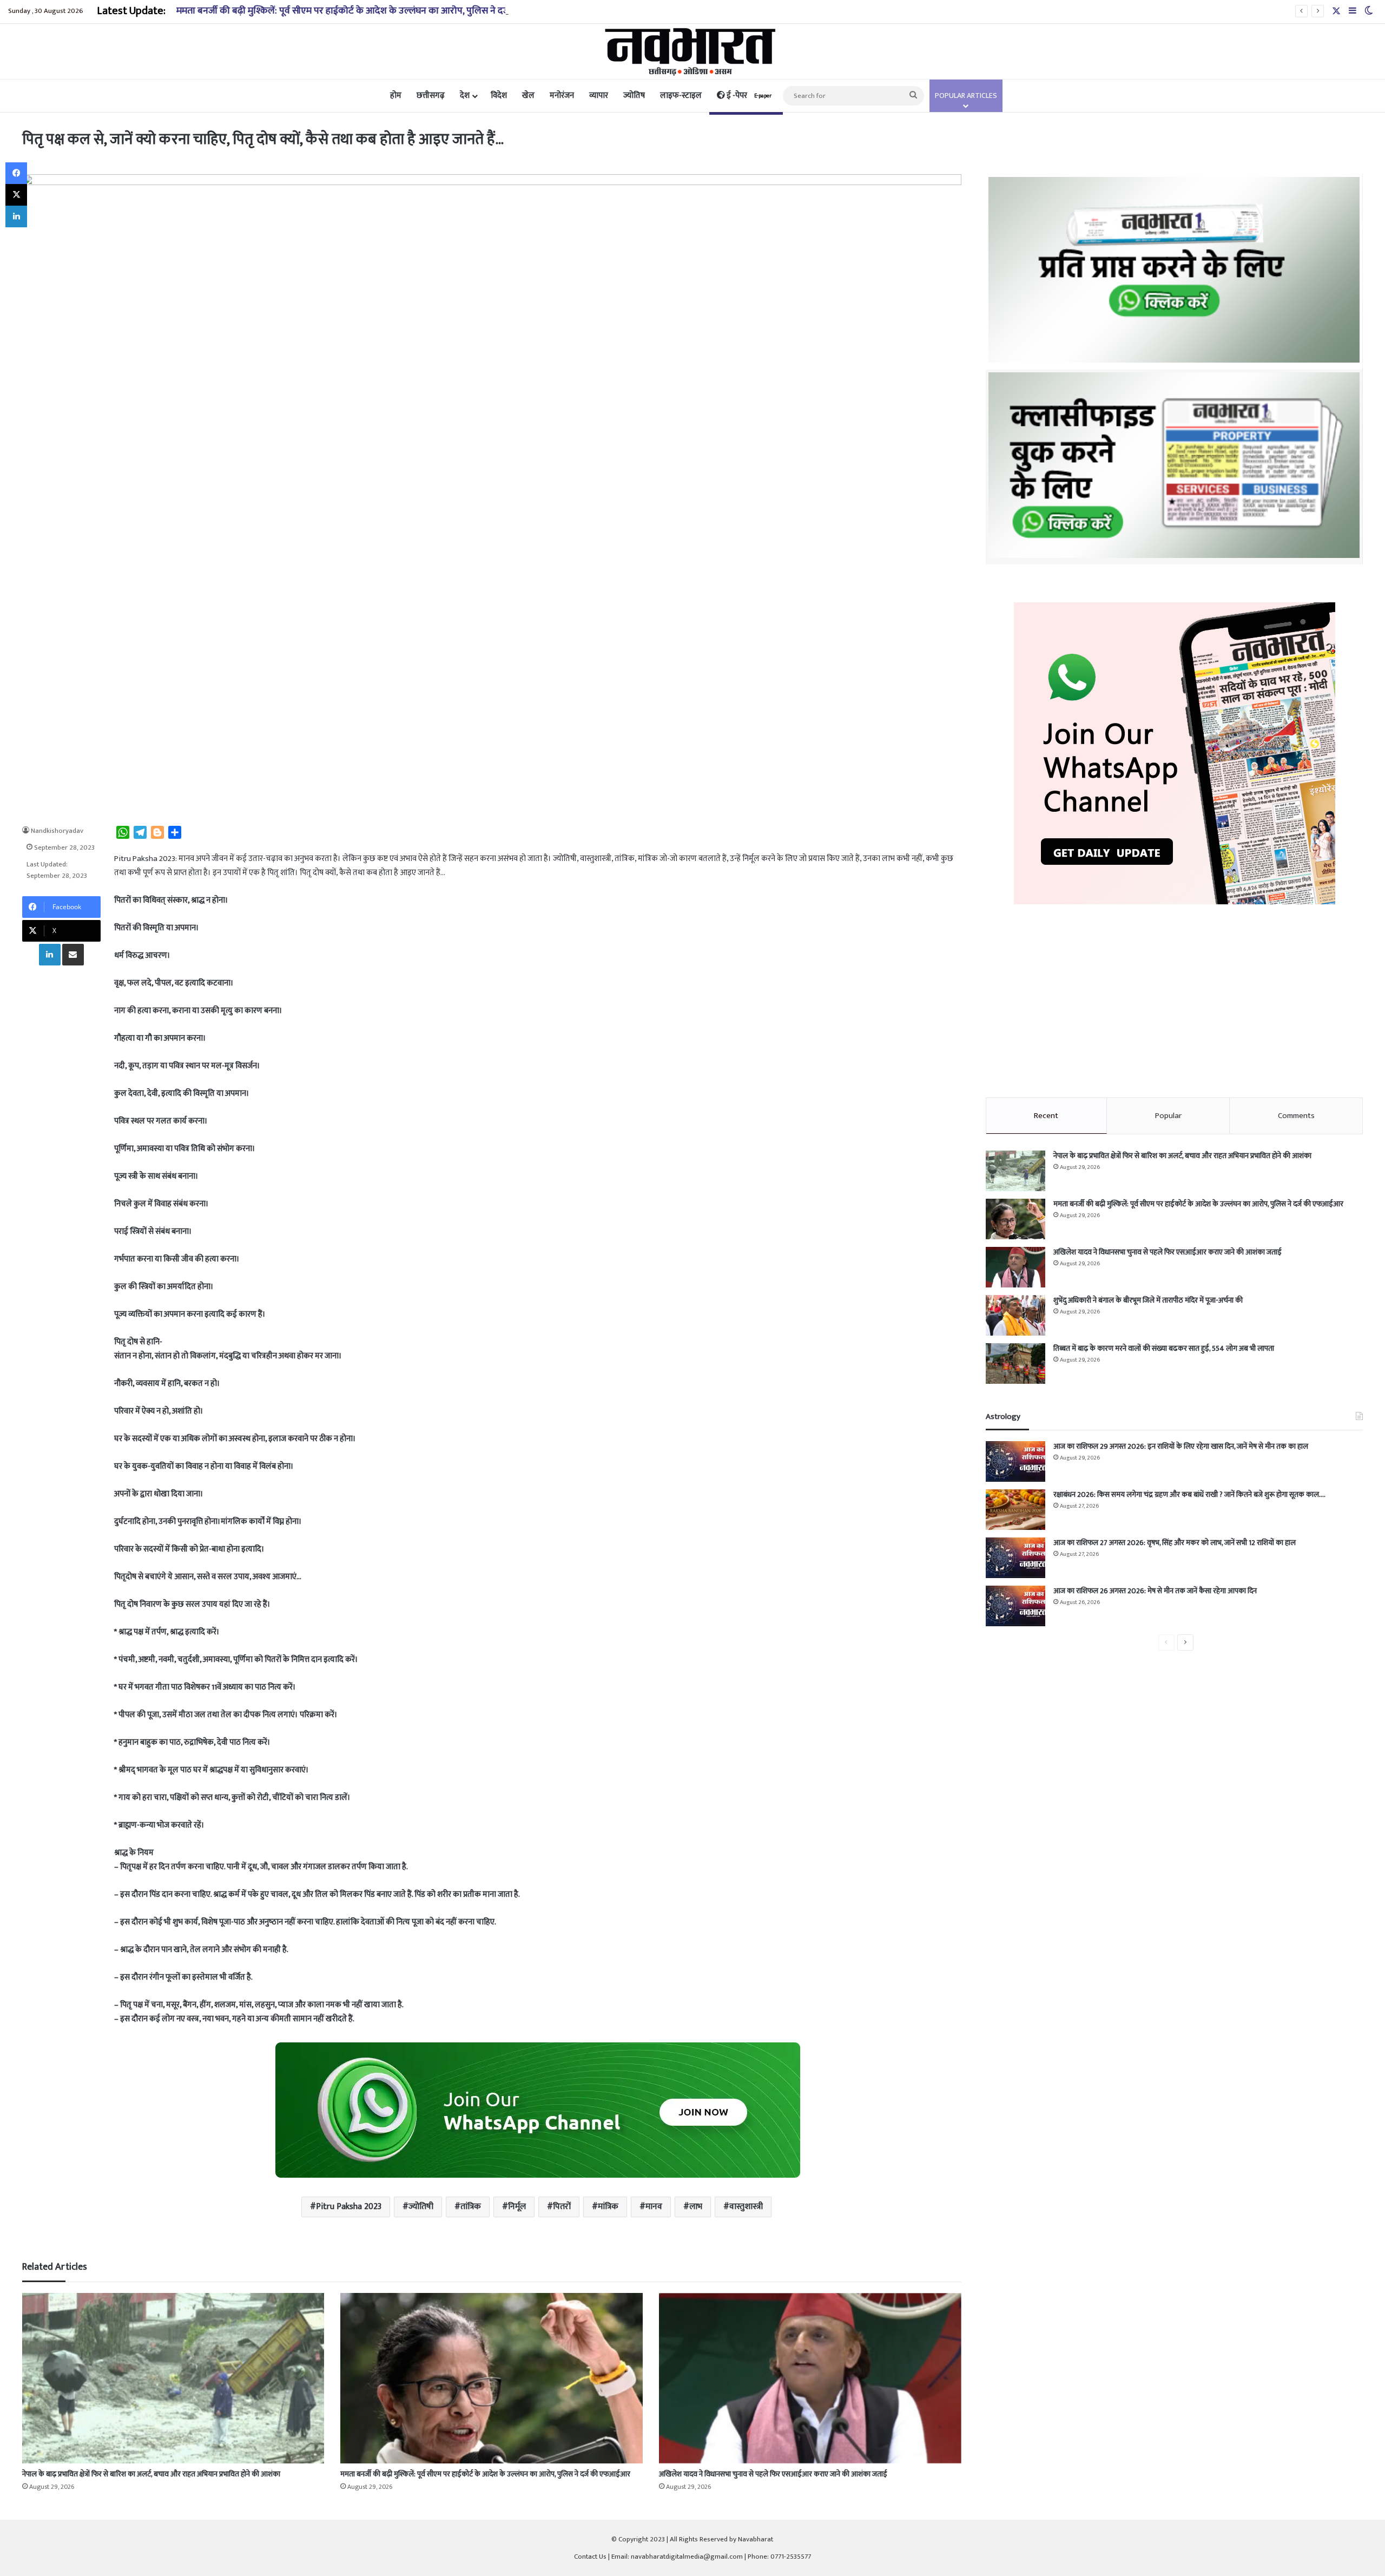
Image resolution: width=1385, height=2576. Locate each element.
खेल (528, 96)
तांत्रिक (471, 2207)
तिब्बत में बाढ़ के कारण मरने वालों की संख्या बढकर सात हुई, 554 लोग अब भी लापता (1164, 1348)
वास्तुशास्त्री (746, 2207)
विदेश (499, 96)
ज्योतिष (634, 96)
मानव (654, 2207)
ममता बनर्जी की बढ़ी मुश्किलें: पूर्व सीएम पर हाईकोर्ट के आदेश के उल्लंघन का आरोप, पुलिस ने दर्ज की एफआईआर (371, 11)
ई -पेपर (748, 96)
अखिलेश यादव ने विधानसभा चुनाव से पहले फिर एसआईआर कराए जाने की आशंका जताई (773, 2474)
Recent (1046, 1116)
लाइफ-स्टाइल (681, 96)
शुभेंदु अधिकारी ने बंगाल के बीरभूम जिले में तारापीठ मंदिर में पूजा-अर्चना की (1148, 1300)
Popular (1168, 1116)
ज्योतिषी (421, 2207)
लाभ (696, 2207)
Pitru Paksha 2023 (349, 2207)
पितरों (562, 2207)
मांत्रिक (608, 2207)
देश (465, 96)
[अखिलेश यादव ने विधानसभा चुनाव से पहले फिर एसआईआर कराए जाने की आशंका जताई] (810, 2378)
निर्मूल (517, 2207)
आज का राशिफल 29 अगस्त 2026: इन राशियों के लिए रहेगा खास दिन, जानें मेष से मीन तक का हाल (1181, 1446)
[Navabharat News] (693, 51)
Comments (1296, 1116)
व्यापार (599, 96)
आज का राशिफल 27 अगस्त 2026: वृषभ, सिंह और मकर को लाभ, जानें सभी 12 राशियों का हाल (1175, 1543)
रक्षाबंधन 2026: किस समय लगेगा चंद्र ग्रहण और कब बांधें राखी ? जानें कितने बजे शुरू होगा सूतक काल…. (1189, 1494)
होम (396, 96)
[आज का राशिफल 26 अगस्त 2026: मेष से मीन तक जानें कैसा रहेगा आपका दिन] (1015, 1606)
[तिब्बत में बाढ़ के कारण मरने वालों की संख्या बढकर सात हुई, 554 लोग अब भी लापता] (1015, 1363)
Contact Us (590, 2557)
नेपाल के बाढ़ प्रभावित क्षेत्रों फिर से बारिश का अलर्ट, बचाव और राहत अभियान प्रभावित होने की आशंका (151, 2474)
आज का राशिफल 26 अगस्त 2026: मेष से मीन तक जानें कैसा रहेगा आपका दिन (1155, 1591)
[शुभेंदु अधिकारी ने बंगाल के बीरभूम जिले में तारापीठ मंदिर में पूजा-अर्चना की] (1015, 1315)
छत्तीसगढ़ (431, 96)
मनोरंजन (562, 96)
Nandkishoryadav (57, 831)
